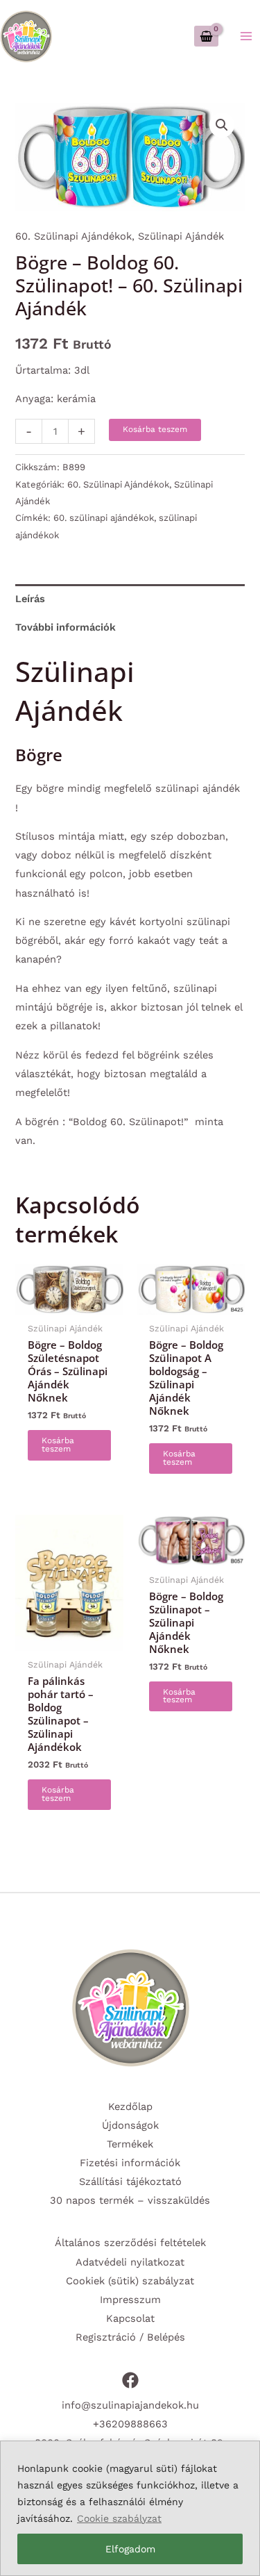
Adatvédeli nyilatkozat (130, 2262)
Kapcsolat (130, 2318)
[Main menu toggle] (246, 36)
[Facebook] (130, 2380)
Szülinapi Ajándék (181, 236)
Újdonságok (130, 2125)
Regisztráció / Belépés (130, 2337)
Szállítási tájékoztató (130, 2182)
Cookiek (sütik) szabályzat (130, 2281)
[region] (130, 2508)
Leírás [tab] (30, 599)
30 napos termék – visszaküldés (130, 2200)
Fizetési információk (130, 2163)
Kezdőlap (130, 2106)
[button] (222, 125)
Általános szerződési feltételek (130, 2243)
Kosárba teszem (155, 429)
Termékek (130, 2144)
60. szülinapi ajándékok (104, 518)
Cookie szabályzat (119, 2518)
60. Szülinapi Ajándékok (73, 236)
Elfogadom (130, 2549)
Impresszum (130, 2300)
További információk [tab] (66, 627)
